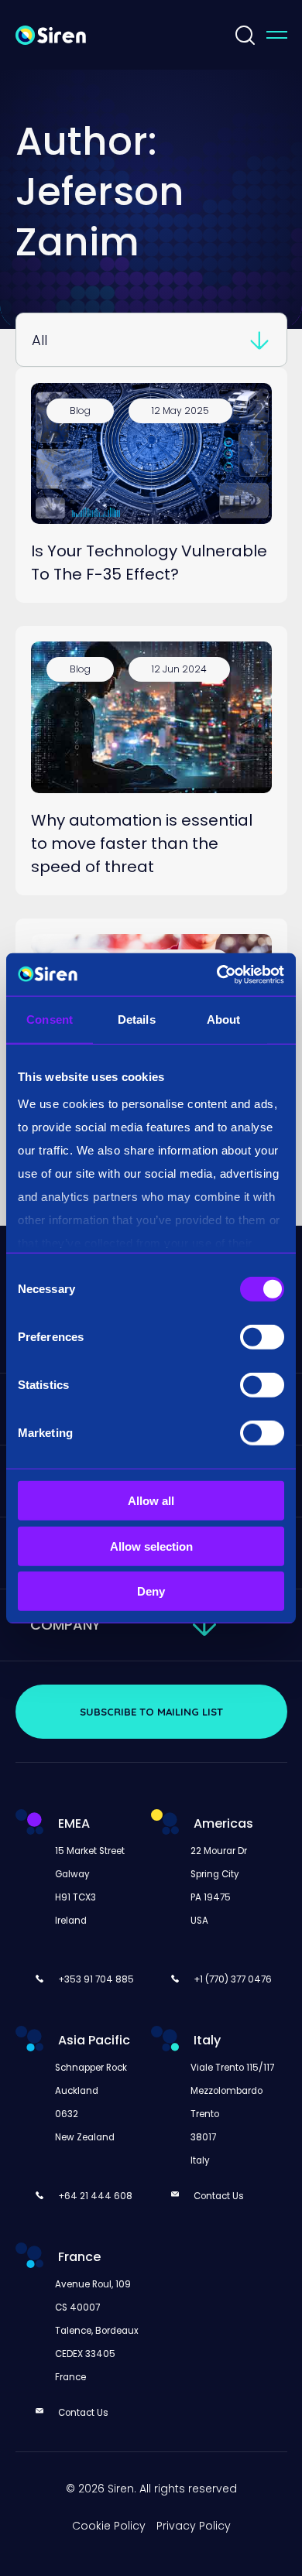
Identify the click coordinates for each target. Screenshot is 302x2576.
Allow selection (151, 1546)
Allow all (151, 1501)
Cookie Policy (109, 2526)
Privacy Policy (194, 2526)
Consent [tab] (50, 1019)
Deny (151, 1591)
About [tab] (224, 1019)
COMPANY (65, 1625)
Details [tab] (137, 1019)
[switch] (262, 1337)
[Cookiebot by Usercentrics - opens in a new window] (217, 974)
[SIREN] (51, 34)
